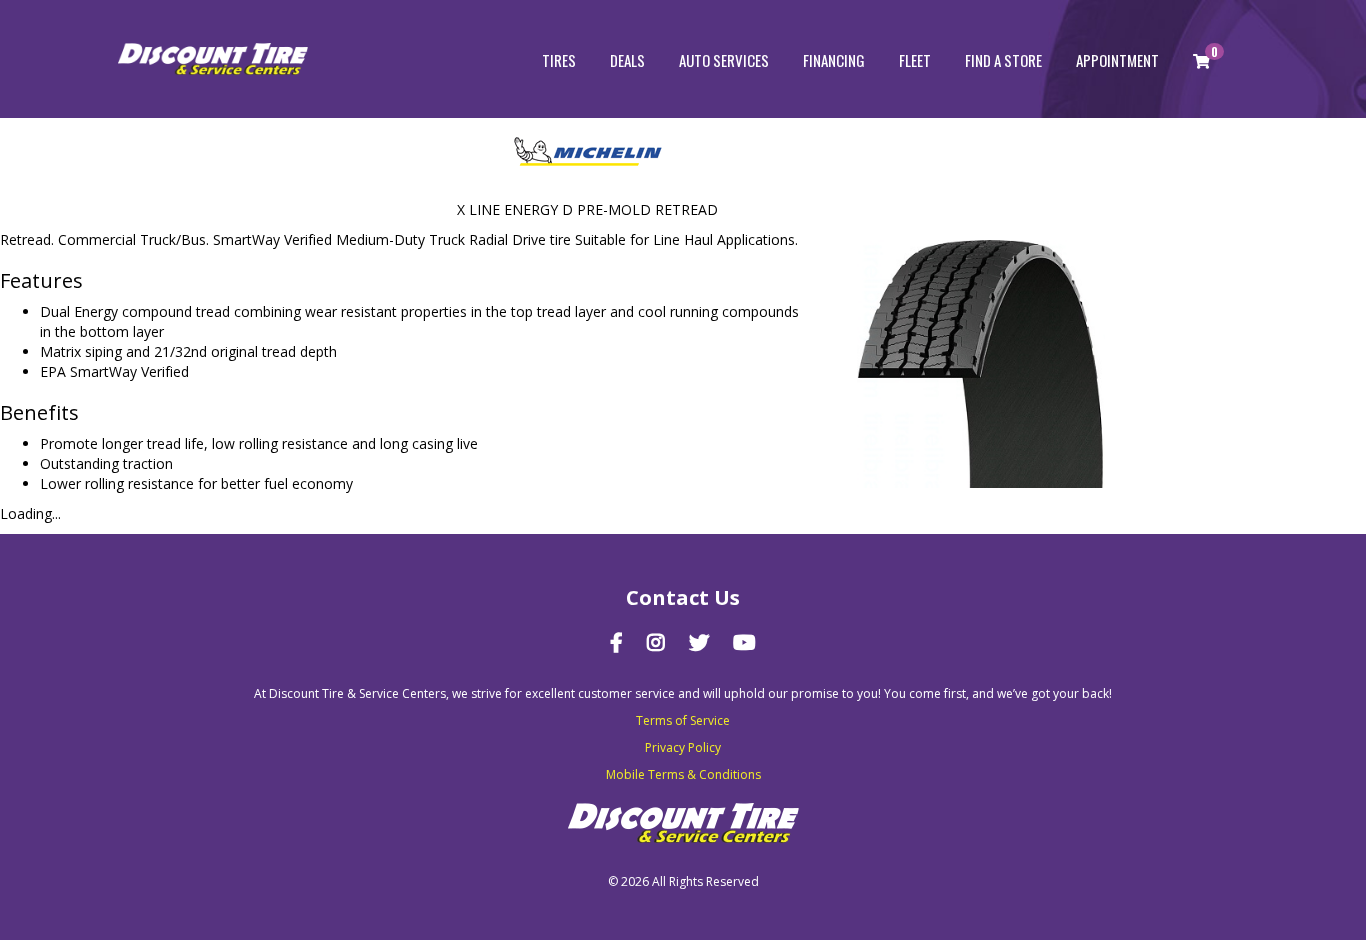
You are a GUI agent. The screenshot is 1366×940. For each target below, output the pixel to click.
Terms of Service (683, 720)
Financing (834, 60)
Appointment (1117, 60)
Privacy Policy (683, 747)
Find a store (1003, 60)
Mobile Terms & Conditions (683, 774)
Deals (627, 60)
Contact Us (683, 597)
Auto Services (724, 60)
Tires (559, 60)
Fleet (915, 60)
